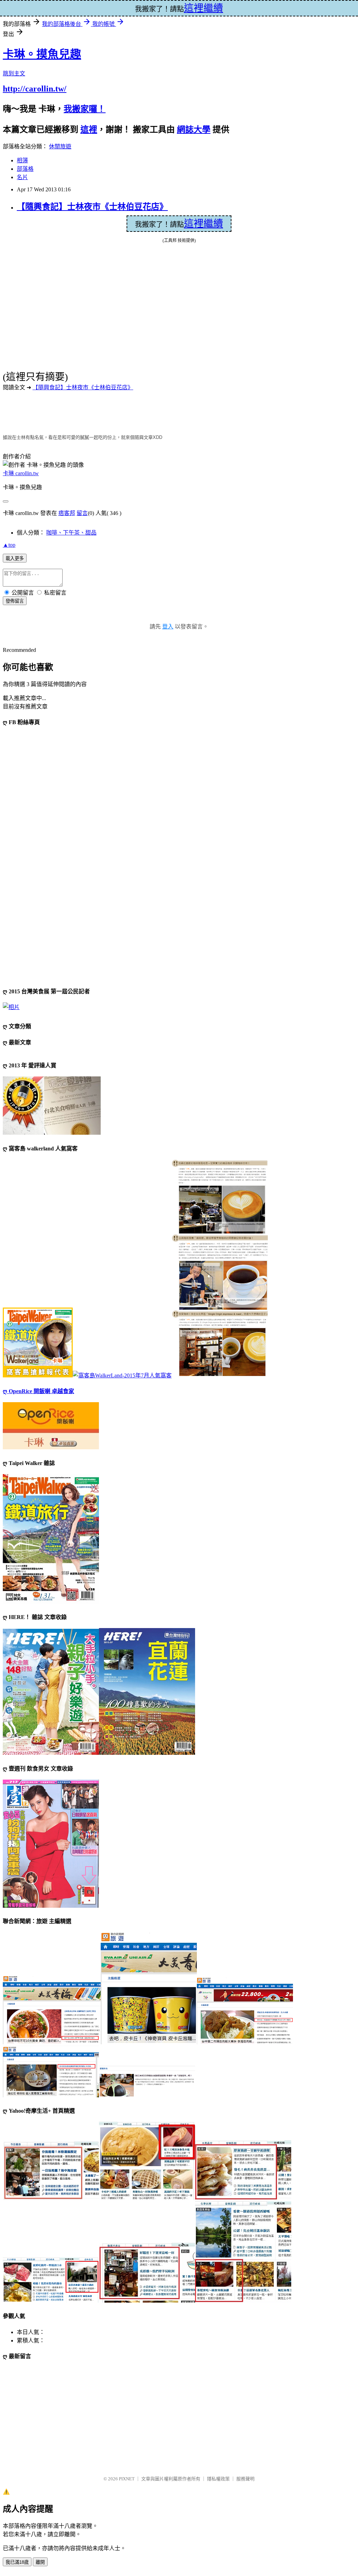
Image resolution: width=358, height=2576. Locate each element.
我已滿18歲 (17, 2562)
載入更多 (15, 558)
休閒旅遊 (60, 146)
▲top (9, 545)
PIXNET (127, 2479)
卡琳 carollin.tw (21, 473)
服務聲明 (245, 2479)
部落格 (25, 169)
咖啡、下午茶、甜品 (71, 533)
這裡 (89, 130)
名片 (22, 177)
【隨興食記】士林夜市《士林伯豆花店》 (92, 207)
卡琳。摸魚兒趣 (42, 54)
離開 (40, 2562)
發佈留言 (15, 601)
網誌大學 (194, 130)
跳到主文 (14, 73)
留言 (82, 513)
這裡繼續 (203, 224)
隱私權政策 (218, 2479)
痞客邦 (67, 513)
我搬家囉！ (85, 109)
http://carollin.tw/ (35, 89)
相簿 (22, 160)
